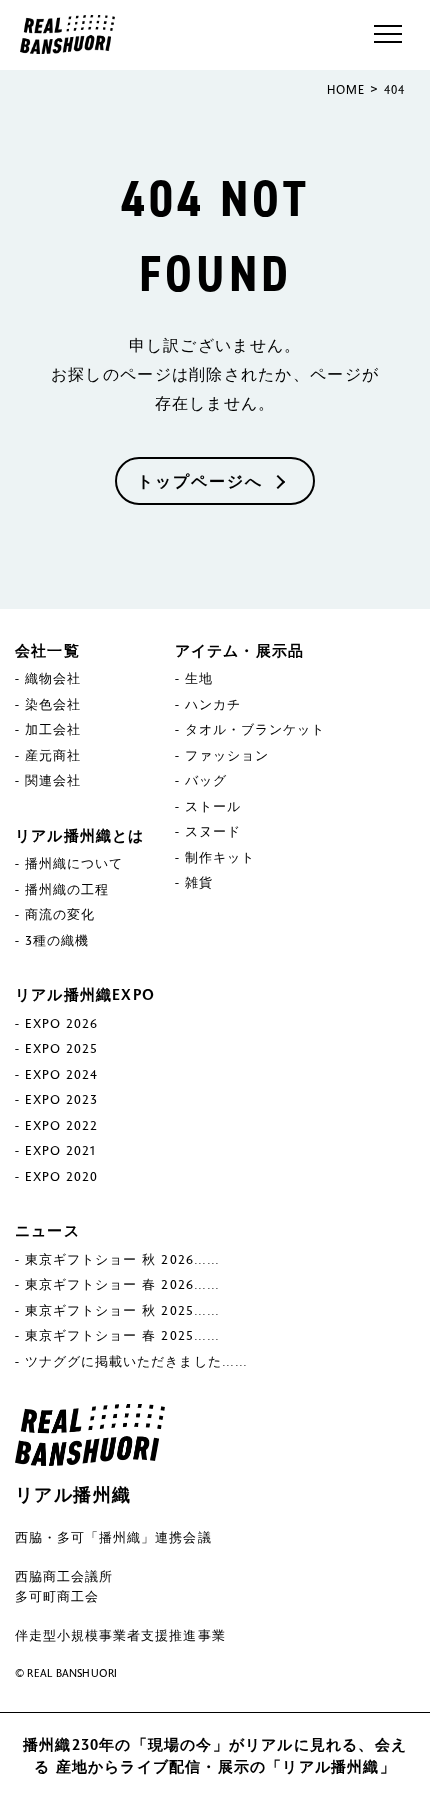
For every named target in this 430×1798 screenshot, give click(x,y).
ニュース (47, 1230)
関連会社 (53, 780)
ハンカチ (213, 704)
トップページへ (199, 480)
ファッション (227, 755)
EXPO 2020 (61, 1176)
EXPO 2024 (61, 1074)
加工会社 (53, 729)
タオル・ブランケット (255, 729)
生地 (199, 678)
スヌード (213, 831)
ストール (213, 806)
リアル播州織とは (80, 835)
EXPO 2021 (60, 1150)
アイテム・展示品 (240, 650)
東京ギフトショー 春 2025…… (122, 1335)
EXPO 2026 (61, 1023)
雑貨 (199, 882)
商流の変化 (60, 914)
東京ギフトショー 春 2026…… (122, 1284)
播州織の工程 (67, 889)
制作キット (220, 857)
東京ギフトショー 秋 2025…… (122, 1310)
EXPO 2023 (61, 1099)
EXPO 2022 (61, 1125)
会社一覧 (47, 650)
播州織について (74, 863)
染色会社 (53, 704)
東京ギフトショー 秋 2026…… (122, 1259)
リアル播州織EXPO (85, 994)
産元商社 (53, 755)
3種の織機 (57, 940)
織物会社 (53, 678)
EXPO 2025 (61, 1048)
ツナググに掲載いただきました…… (136, 1361)
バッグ (206, 780)
